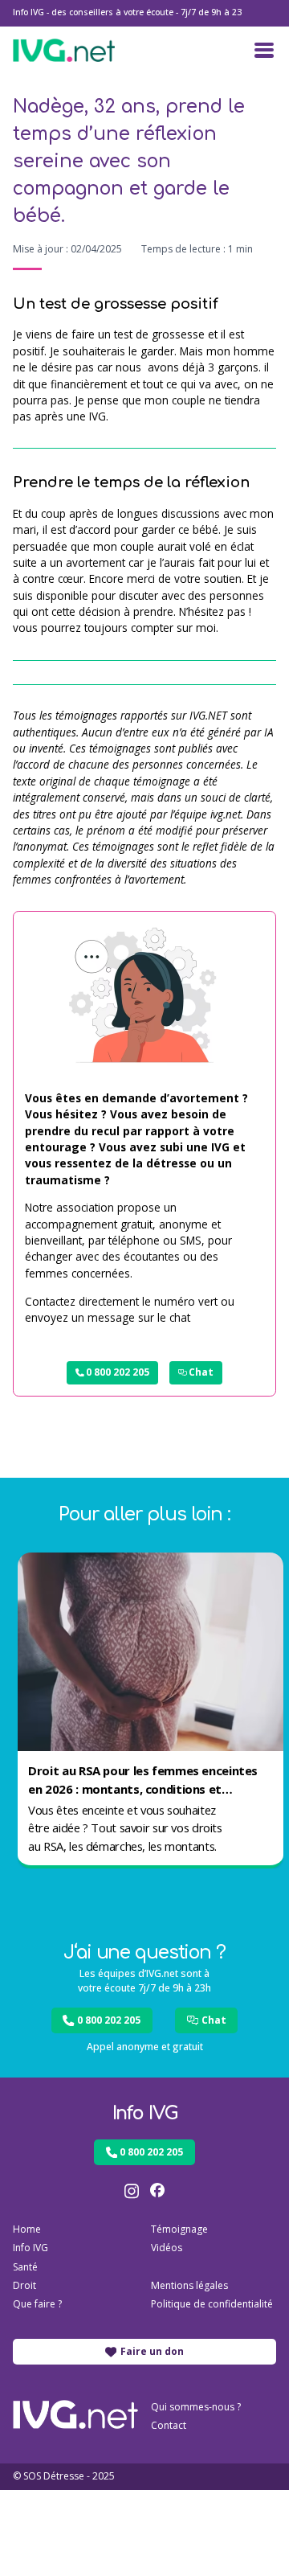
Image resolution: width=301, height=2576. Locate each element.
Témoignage (179, 2229)
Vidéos (167, 2248)
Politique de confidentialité (212, 2304)
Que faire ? (37, 2304)
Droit (24, 2285)
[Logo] (64, 50)
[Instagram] (132, 2191)
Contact (169, 2425)
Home (27, 2229)
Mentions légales (189, 2285)
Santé (25, 2267)
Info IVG (31, 2248)
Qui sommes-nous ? (196, 2407)
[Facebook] (157, 2191)
